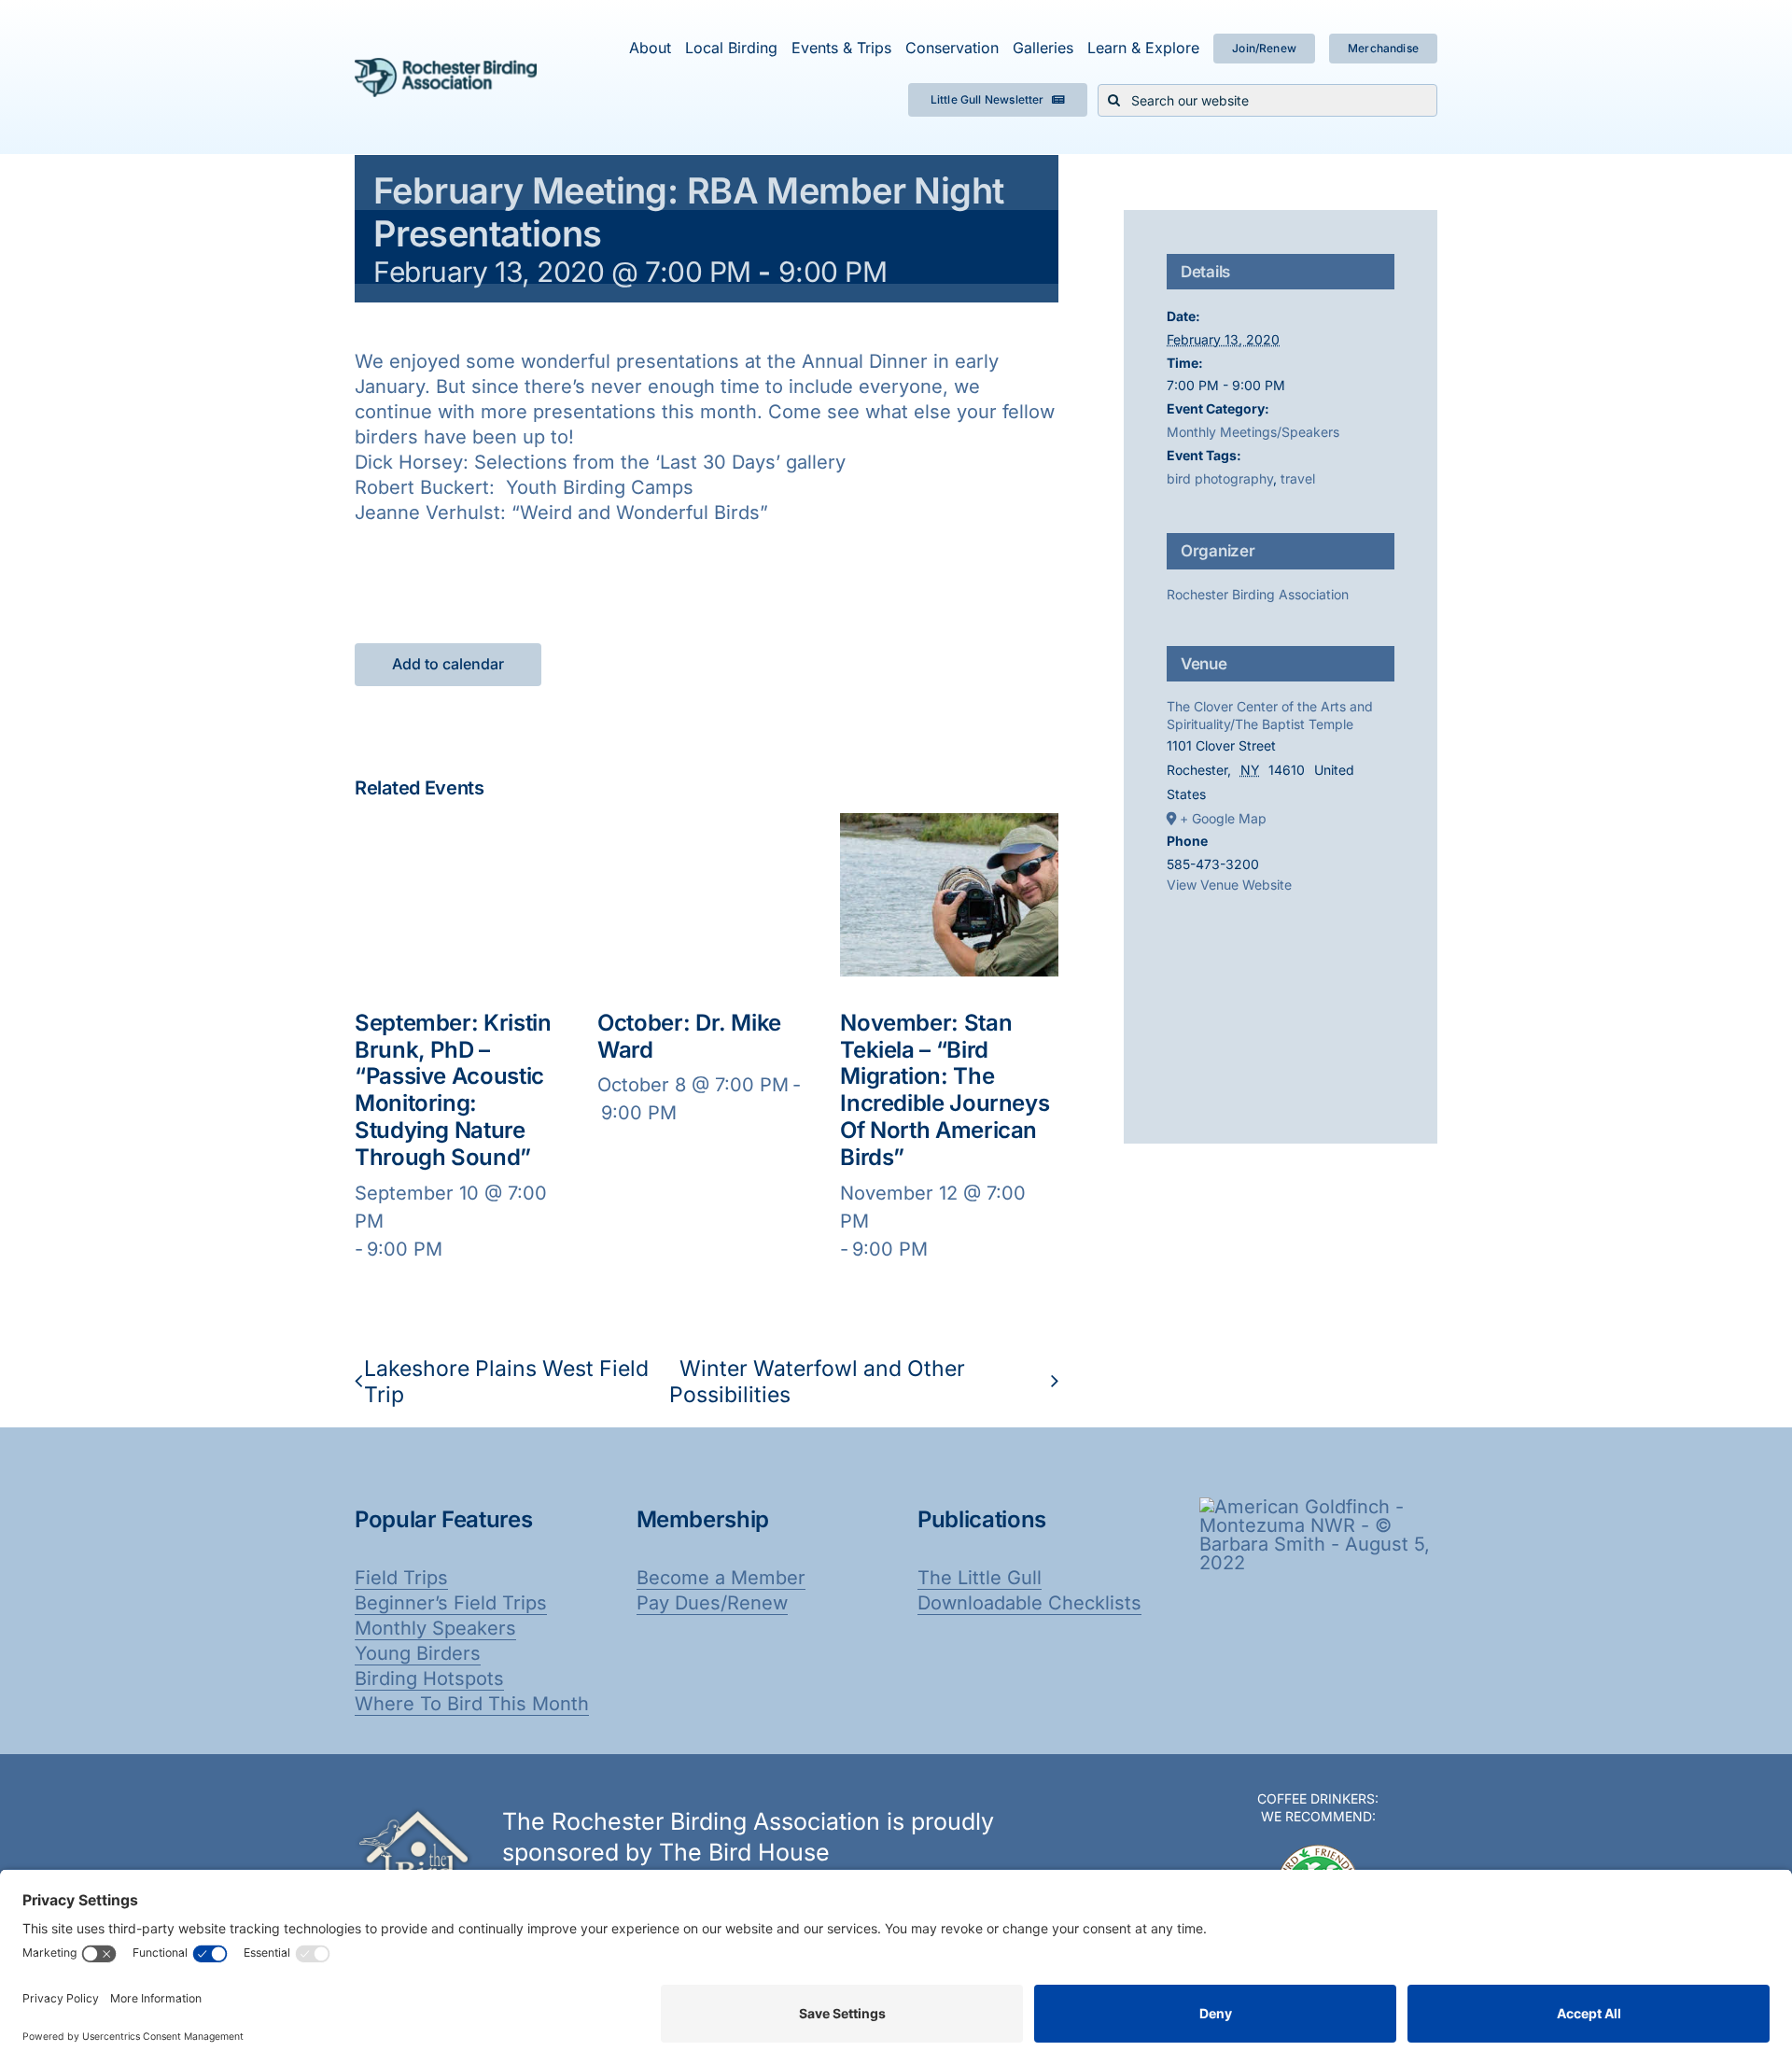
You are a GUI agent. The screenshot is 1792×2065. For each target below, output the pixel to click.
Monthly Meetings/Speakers (1253, 432)
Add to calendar (448, 664)
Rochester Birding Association (1258, 594)
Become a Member (721, 1578)
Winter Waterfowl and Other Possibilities (817, 1382)
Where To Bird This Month (472, 1704)
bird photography (1220, 478)
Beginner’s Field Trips (451, 1603)
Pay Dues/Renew (712, 1603)
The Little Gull (980, 1578)
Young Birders (418, 1653)
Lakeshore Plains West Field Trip (506, 1382)
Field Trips (401, 1578)
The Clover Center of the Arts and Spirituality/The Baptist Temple (1270, 715)
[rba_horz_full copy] (446, 67)
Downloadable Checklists (1029, 1603)
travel (1298, 478)
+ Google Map (1223, 818)
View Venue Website (1229, 885)
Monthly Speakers (435, 1628)
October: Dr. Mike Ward (689, 1036)
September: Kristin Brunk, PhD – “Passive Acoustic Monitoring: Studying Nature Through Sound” (453, 1090)
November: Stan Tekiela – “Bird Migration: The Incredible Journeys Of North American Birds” (945, 1090)
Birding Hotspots (429, 1679)
